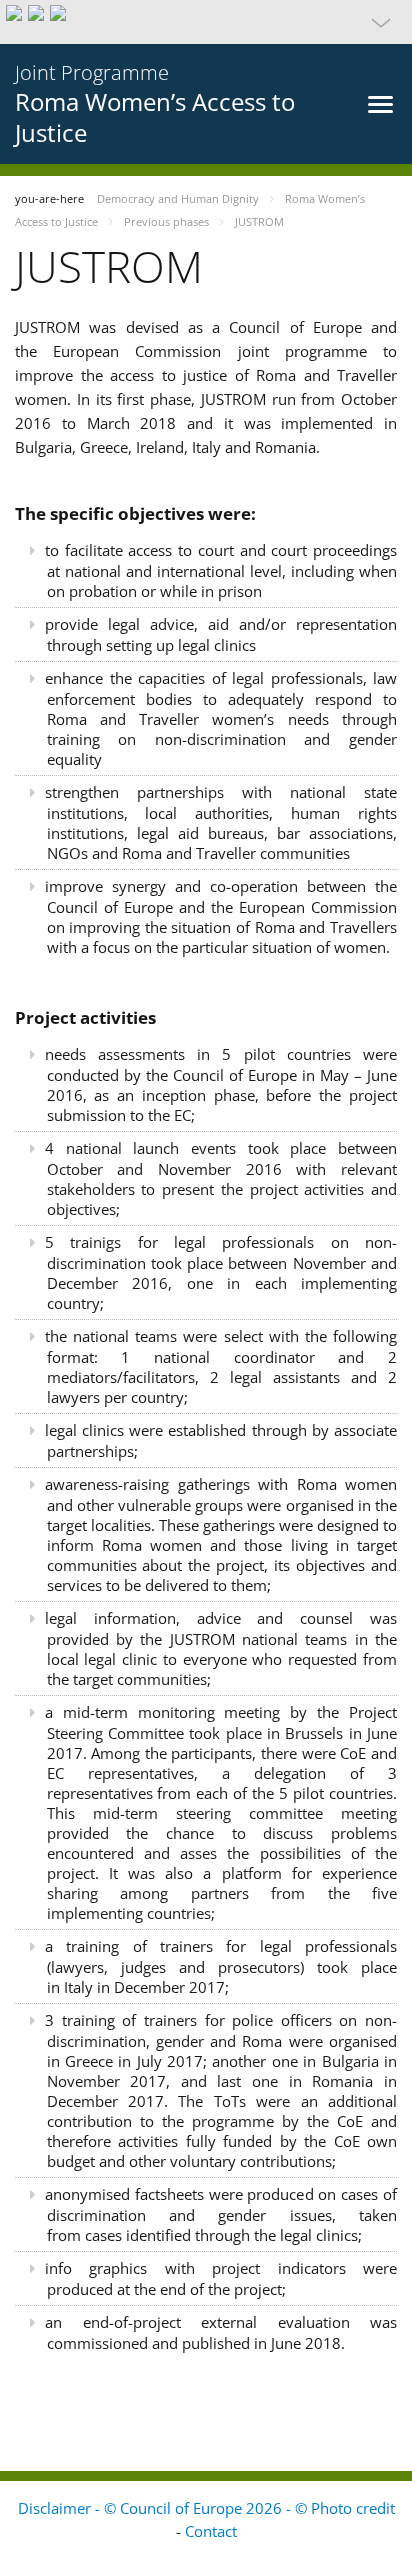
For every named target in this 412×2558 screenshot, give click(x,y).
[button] (206, 22)
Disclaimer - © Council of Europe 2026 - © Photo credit (206, 2508)
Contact (211, 2531)
